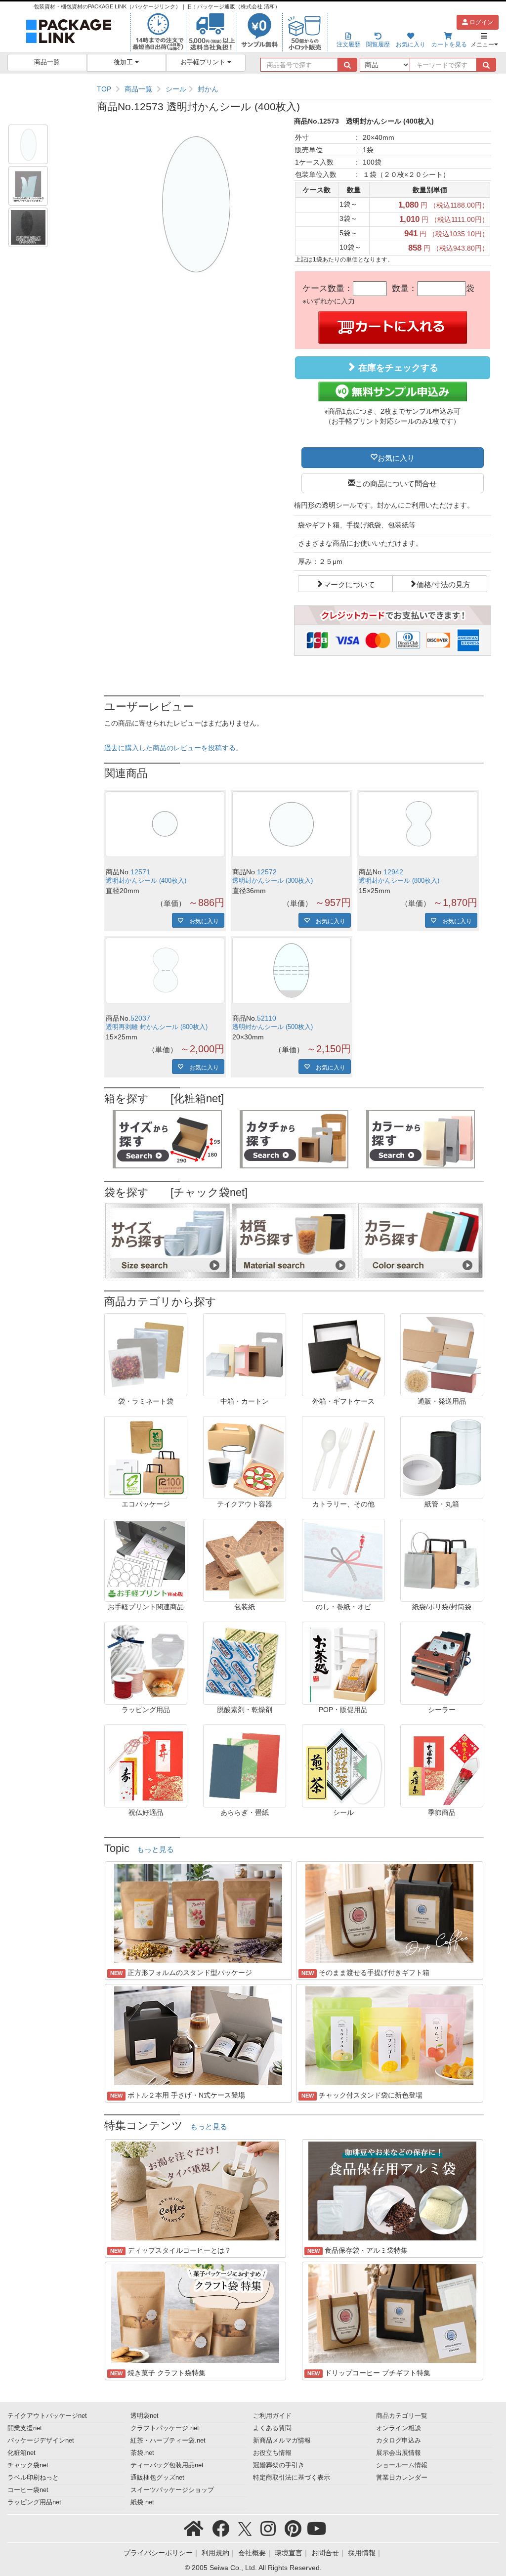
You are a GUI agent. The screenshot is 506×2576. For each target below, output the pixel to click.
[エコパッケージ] (146, 1457)
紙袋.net (142, 2502)
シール (176, 89)
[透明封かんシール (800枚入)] (418, 824)
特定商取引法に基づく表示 (292, 2478)
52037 (140, 1018)
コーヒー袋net (28, 2490)
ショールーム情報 (402, 2465)
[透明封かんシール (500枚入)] (292, 970)
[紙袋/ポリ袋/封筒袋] (442, 1560)
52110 (267, 1018)
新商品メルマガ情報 (282, 2441)
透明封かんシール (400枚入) (146, 881)
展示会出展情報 (399, 2453)
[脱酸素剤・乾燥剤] (245, 1663)
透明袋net (145, 2416)
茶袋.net (142, 2453)
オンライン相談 (399, 2428)
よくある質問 (272, 2428)
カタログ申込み (399, 2441)
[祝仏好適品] (146, 1765)
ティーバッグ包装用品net (167, 2465)
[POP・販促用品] (343, 1663)
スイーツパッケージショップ (172, 2490)
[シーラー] (442, 1663)
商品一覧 (47, 62)
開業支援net (25, 2428)
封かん (208, 89)
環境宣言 (289, 2553)
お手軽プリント (204, 62)
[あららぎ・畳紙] (245, 1765)
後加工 (124, 62)
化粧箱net (21, 2453)
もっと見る (155, 1849)
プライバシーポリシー (158, 2553)
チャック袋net (28, 2465)
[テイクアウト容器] (245, 1457)
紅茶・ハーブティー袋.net (168, 2441)
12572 (267, 872)
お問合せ (325, 2553)
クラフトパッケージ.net (165, 2428)
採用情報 (362, 2553)
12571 (140, 872)
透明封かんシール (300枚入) (273, 881)
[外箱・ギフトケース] (343, 1354)
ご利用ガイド (272, 2416)
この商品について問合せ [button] (396, 483)
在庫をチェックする (397, 368)
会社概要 (252, 2553)
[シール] (343, 1765)
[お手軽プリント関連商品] (146, 1560)
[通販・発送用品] (442, 1354)
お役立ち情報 (272, 2453)
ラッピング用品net (34, 2502)
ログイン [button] (481, 22)
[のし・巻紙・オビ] (343, 1560)
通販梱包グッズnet (157, 2478)
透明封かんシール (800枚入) (399, 881)
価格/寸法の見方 (443, 584)
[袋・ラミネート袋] (146, 1354)
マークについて (349, 584)
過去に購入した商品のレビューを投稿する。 (173, 748)
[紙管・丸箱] (442, 1457)
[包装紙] (245, 1560)
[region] (294, 89)
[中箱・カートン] (245, 1354)
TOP (104, 89)
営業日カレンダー (402, 2478)
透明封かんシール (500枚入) (273, 1027)
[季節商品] (442, 1765)
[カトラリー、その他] (343, 1457)
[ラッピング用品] (146, 1663)
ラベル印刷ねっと (33, 2478)
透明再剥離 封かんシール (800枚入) (157, 1027)
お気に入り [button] (396, 457)
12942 (393, 872)
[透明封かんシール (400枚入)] (165, 824)
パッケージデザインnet (41, 2441)
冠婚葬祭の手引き (279, 2465)
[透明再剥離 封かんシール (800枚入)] (165, 970)
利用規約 (215, 2553)
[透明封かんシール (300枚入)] (292, 824)
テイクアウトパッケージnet (47, 2416)
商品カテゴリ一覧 (402, 2416)
